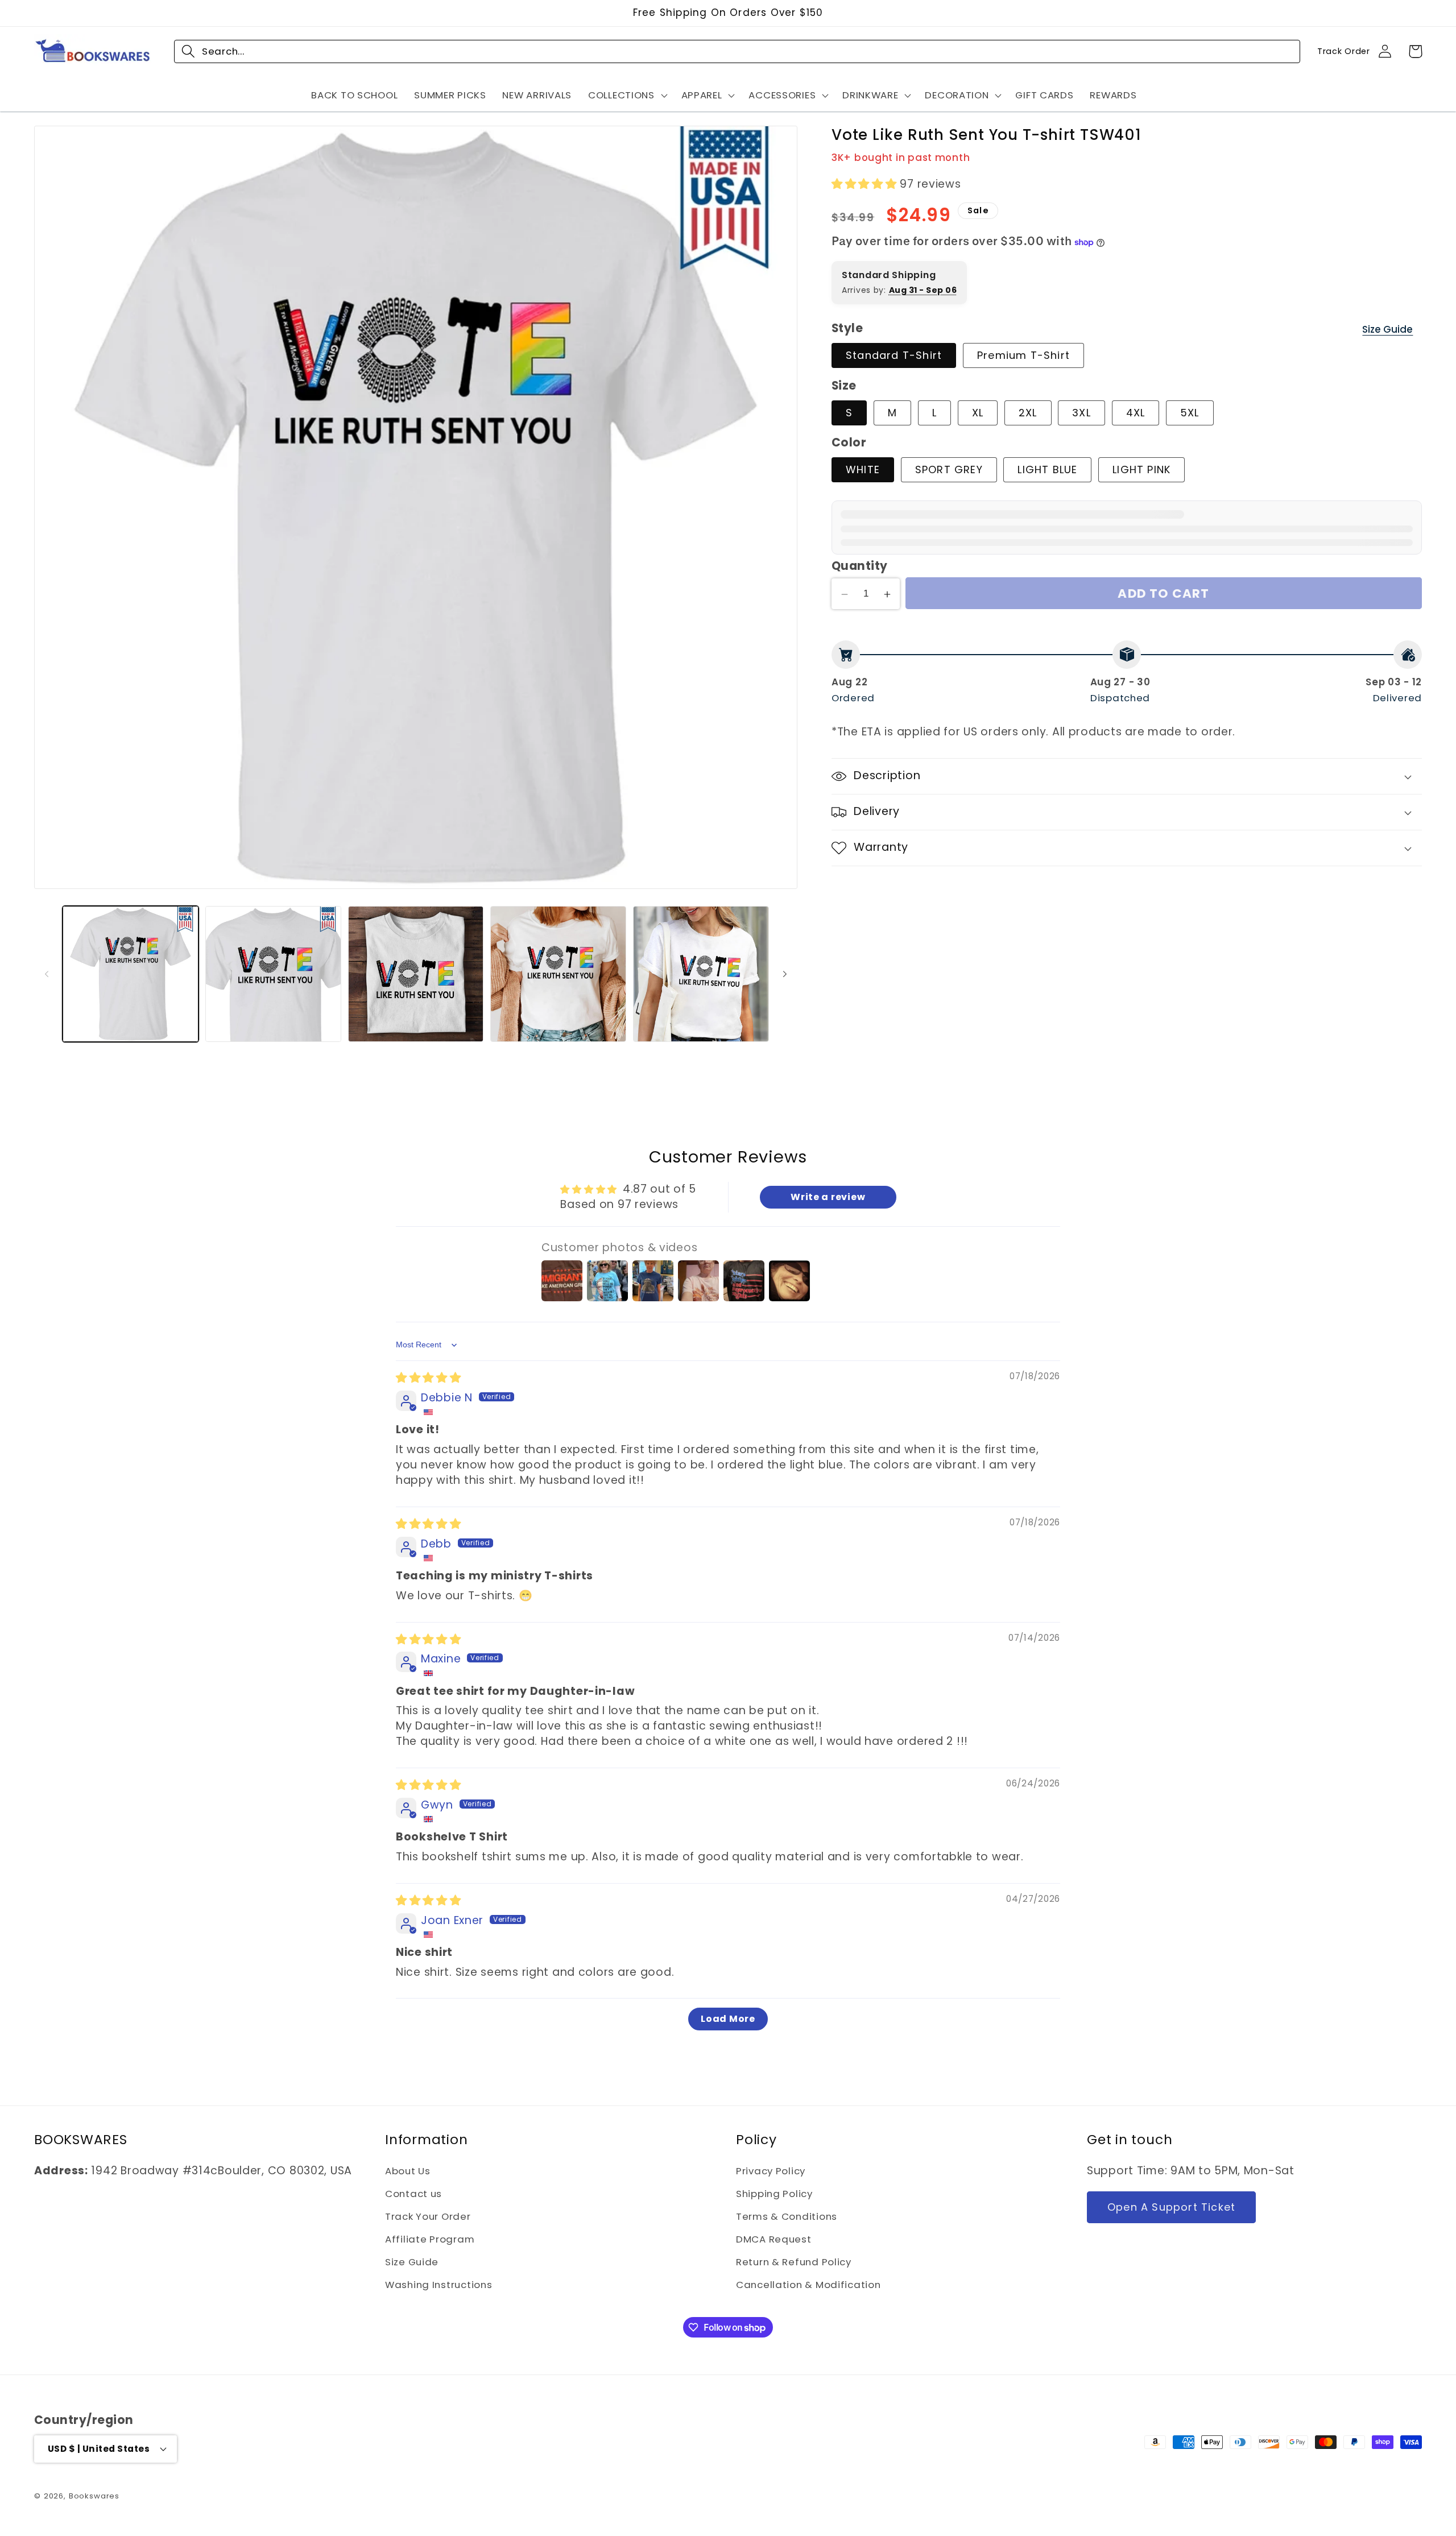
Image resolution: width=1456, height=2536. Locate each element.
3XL (1081, 413)
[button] (627, 95)
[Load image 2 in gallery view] (273, 974)
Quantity (860, 566)
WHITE (863, 469)
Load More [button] (728, 2019)
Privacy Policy (771, 2171)
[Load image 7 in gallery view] (558, 974)
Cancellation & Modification (808, 2285)
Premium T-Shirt (1023, 355)
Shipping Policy (774, 2194)
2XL (1028, 413)
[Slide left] (47, 974)
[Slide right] (785, 974)
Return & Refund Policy (794, 2262)
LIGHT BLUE (1047, 469)
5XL (1190, 413)
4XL (1136, 413)
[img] (429, 1378)
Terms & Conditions (787, 2216)
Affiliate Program (430, 2239)
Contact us (413, 2194)
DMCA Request (774, 2239)
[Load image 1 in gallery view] (131, 974)
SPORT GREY (949, 469)
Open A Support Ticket (1171, 2207)
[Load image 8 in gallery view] (701, 974)
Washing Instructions (439, 2285)
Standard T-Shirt (894, 355)
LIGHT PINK (1141, 469)
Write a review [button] (828, 1197)
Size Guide (1387, 329)
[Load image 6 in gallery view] (416, 974)
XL (978, 413)
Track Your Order (428, 2216)
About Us (408, 2171)
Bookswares (94, 2496)
